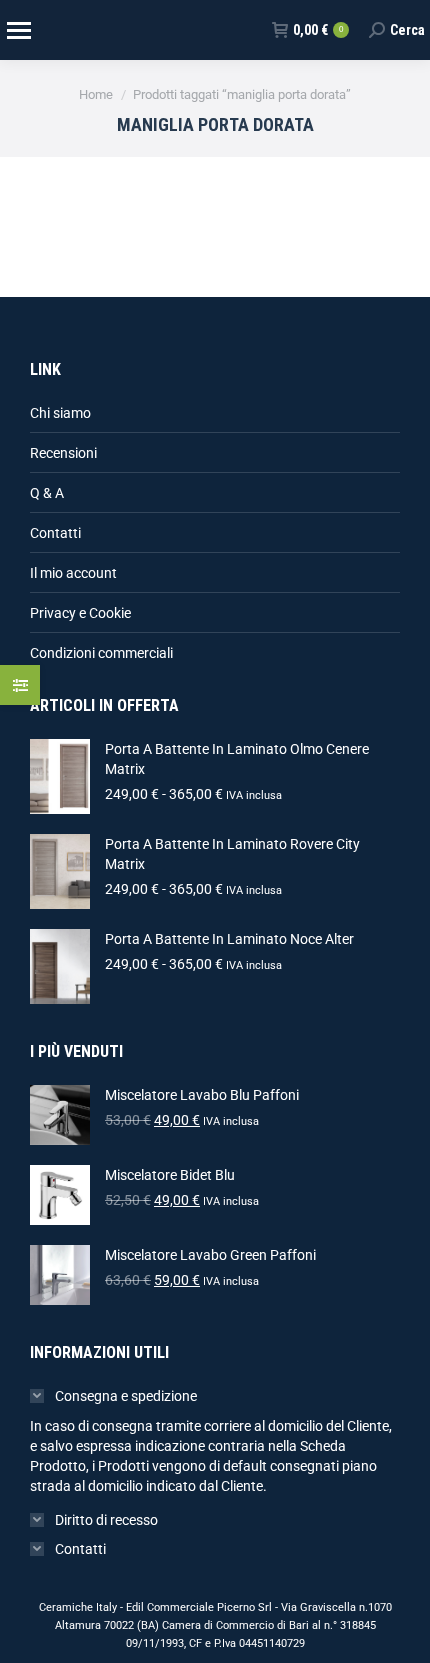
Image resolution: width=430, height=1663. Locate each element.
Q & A (47, 493)
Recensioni (63, 453)
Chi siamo (60, 413)
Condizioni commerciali (101, 653)
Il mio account (73, 573)
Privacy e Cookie (80, 613)
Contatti (55, 533)
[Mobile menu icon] (18, 30)
